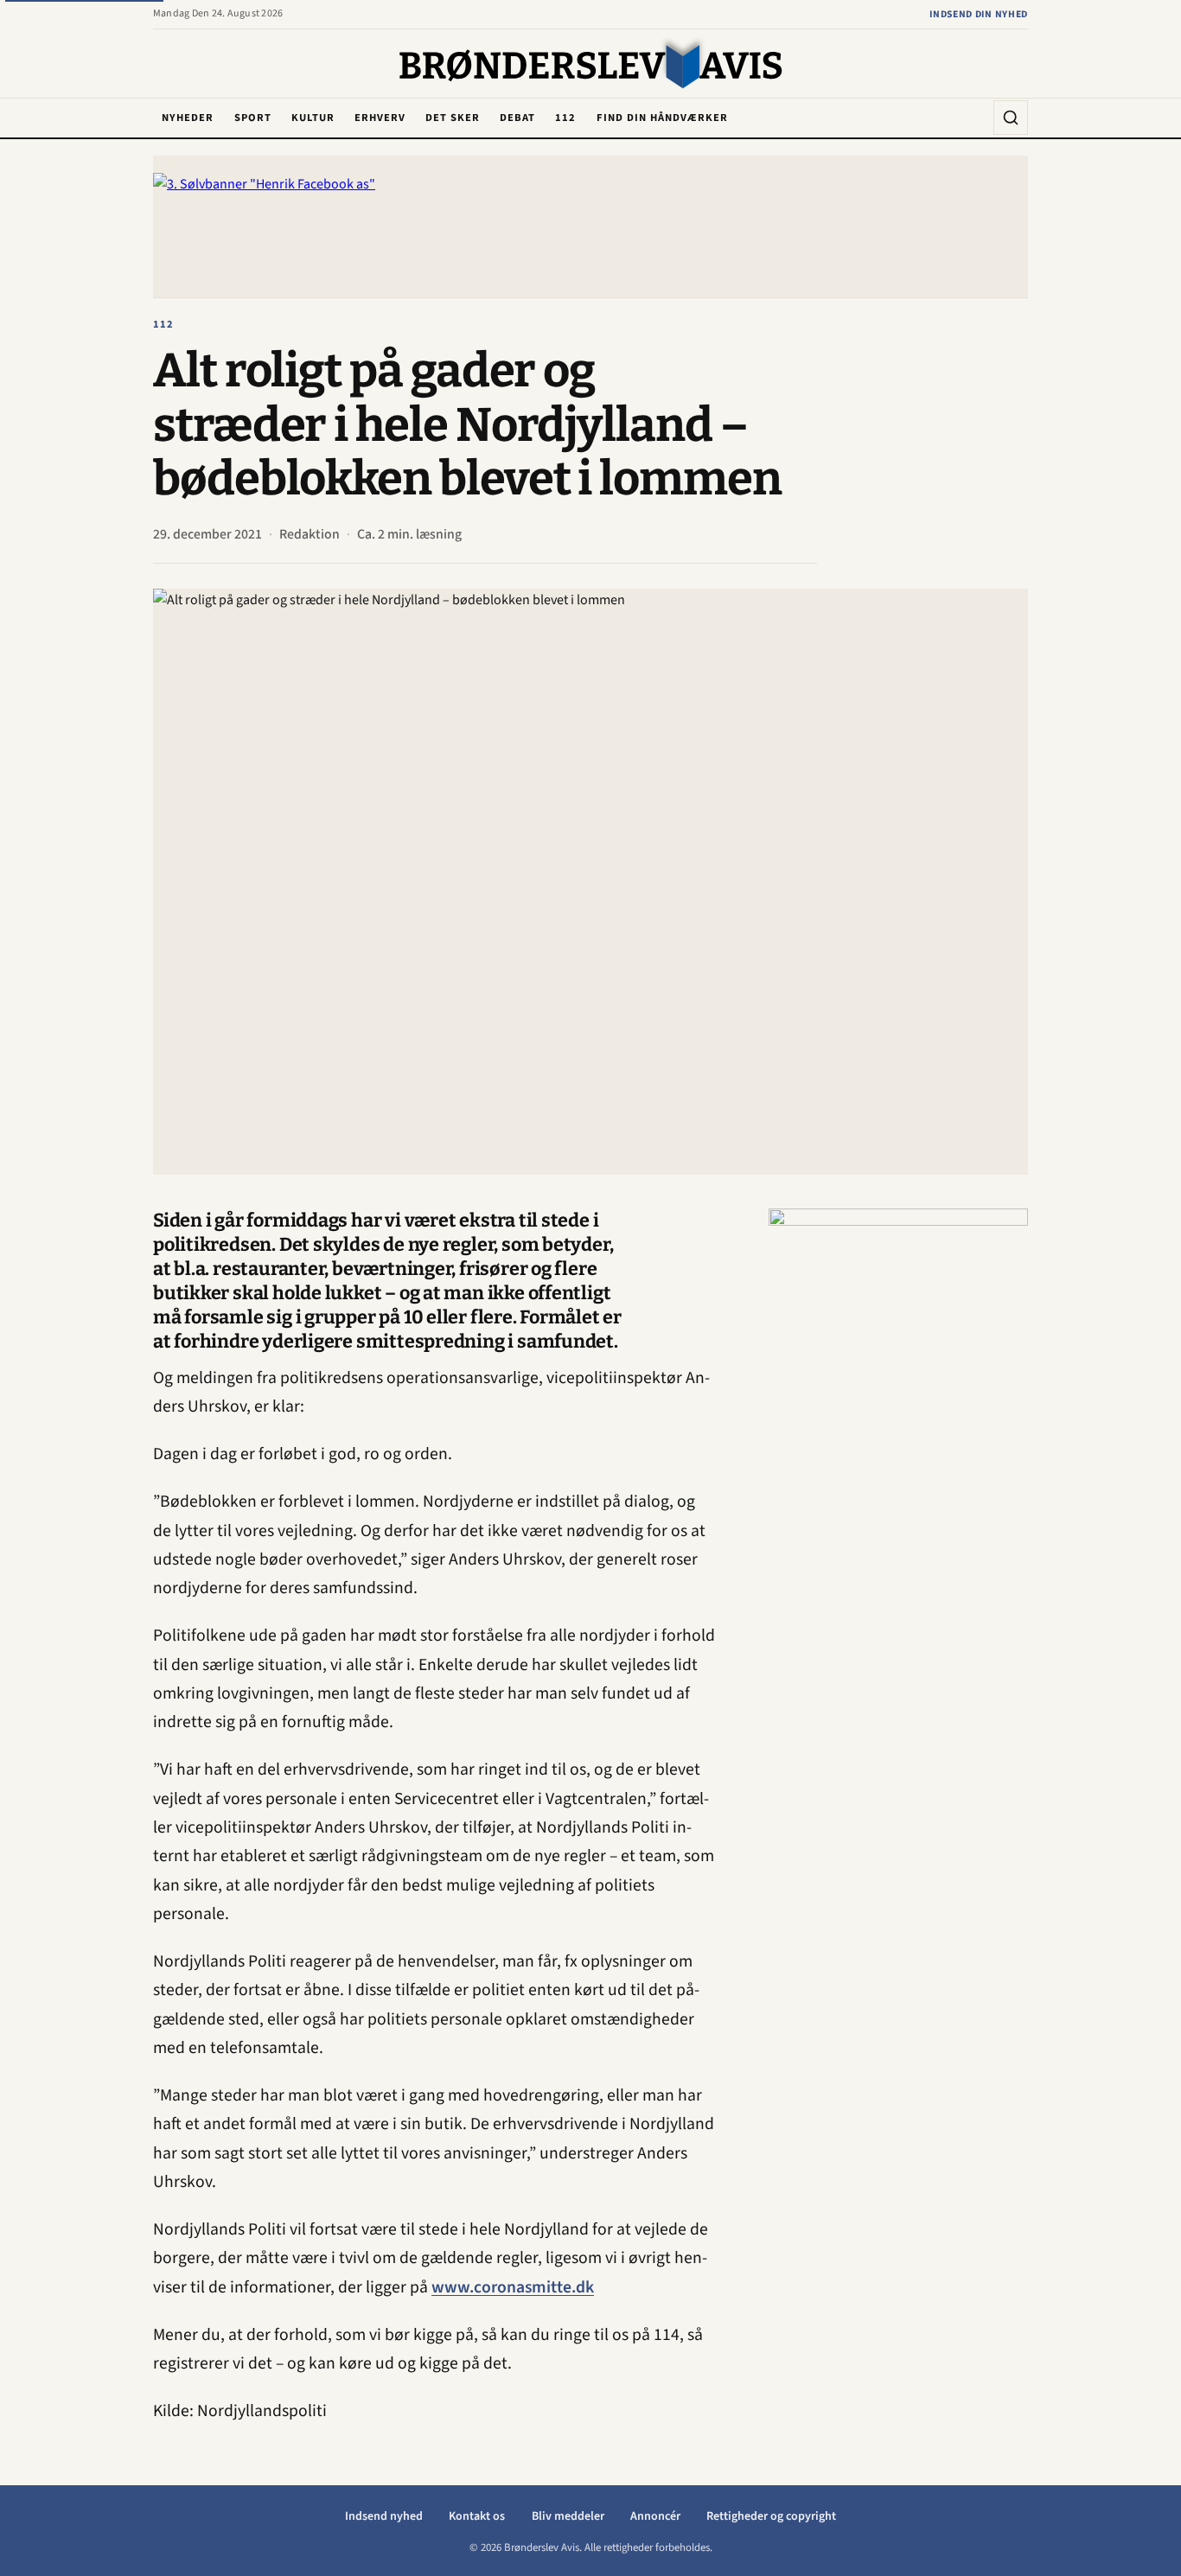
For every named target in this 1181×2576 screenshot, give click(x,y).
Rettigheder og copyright (771, 2516)
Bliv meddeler (568, 2516)
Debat (517, 118)
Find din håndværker (662, 118)
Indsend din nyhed (979, 14)
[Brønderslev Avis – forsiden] (591, 65)
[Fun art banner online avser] (898, 1468)
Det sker (453, 118)
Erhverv (380, 118)
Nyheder (188, 118)
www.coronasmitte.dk (513, 2287)
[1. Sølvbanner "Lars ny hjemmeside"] (590, 227)
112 (565, 118)
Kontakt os (477, 2516)
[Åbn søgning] (1011, 118)
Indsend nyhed (384, 2516)
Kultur (313, 118)
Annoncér (655, 2516)
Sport (253, 118)
